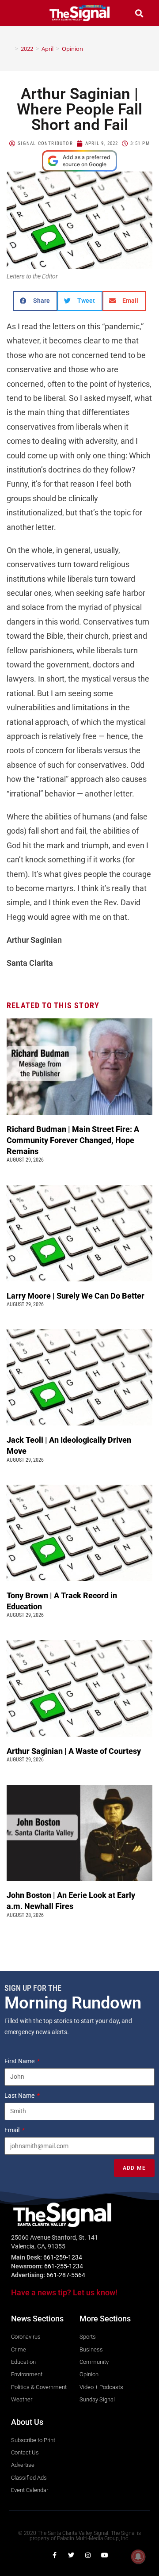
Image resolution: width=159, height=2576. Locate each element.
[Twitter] (71, 2555)
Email (13, 2130)
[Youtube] (105, 2555)
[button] (20, 13)
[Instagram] (88, 2555)
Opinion (72, 49)
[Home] (10, 49)
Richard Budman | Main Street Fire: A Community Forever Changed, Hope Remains (73, 1140)
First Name (20, 2061)
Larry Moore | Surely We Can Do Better (76, 1296)
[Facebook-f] (54, 2555)
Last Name (20, 2096)
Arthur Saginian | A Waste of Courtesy (74, 1751)
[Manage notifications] (138, 2557)
